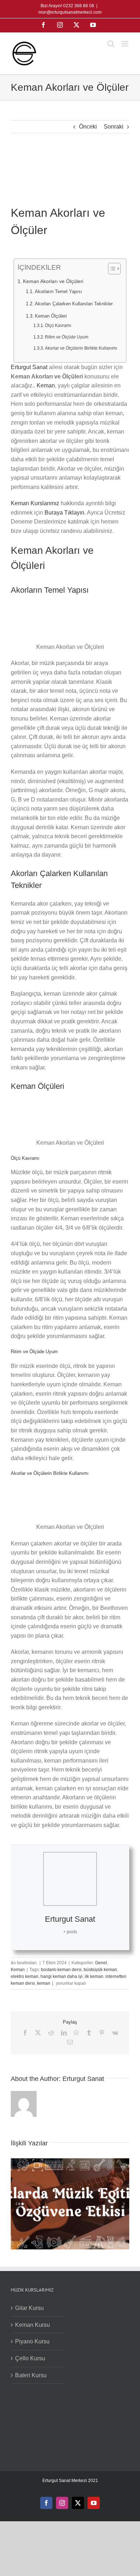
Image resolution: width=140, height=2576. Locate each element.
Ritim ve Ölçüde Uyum (67, 337)
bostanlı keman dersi (61, 1970)
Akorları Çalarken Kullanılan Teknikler (74, 304)
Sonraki (114, 127)
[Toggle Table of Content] (111, 269)
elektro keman (25, 1976)
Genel (101, 1963)
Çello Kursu (30, 2358)
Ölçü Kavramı (58, 325)
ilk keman (94, 1976)
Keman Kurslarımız (35, 503)
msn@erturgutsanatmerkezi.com (70, 12)
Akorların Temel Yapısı (59, 291)
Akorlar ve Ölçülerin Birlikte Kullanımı (81, 348)
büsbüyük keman (100, 1970)
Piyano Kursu (32, 2341)
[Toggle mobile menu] (125, 44)
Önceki (88, 127)
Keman (46, 385)
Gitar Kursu (29, 2308)
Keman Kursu (32, 2325)
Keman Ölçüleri (51, 316)
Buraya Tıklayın (64, 513)
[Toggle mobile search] (111, 44)
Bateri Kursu (31, 2375)
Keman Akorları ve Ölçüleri (53, 281)
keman (44, 1983)
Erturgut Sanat (29, 367)
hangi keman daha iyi (62, 1976)
